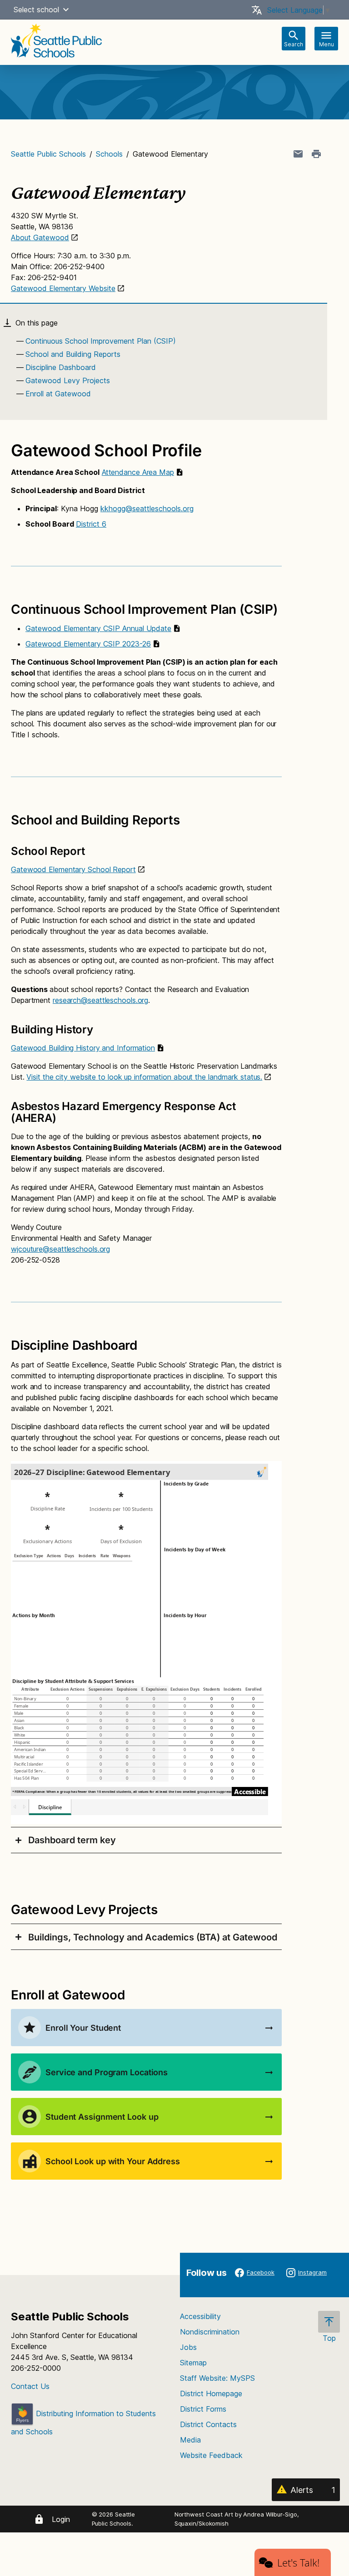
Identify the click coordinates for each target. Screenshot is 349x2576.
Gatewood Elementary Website (63, 288)
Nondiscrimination (210, 2332)
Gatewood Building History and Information (83, 1048)
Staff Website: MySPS (217, 2378)
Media (190, 2440)
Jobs (188, 2347)
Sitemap (193, 2363)
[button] (66, 10)
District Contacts (208, 2424)
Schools (109, 154)
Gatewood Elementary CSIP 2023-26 (88, 644)
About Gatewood (40, 237)
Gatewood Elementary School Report (73, 869)
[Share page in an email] (298, 154)
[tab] (146, 1840)
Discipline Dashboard (61, 367)
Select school (36, 10)
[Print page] (316, 154)
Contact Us (30, 2386)
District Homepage (211, 2393)
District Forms (203, 2409)
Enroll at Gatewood (58, 394)
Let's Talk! (298, 2562)
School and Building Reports (73, 354)
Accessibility (200, 2316)
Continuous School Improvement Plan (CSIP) (101, 341)
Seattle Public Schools (48, 154)
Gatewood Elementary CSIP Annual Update (98, 628)
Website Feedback (211, 2455)
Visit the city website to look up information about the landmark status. (144, 1077)
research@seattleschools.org (100, 1000)
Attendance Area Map (138, 472)
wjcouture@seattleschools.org (60, 1249)
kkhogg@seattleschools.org (147, 508)
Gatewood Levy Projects (68, 380)
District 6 (91, 524)
